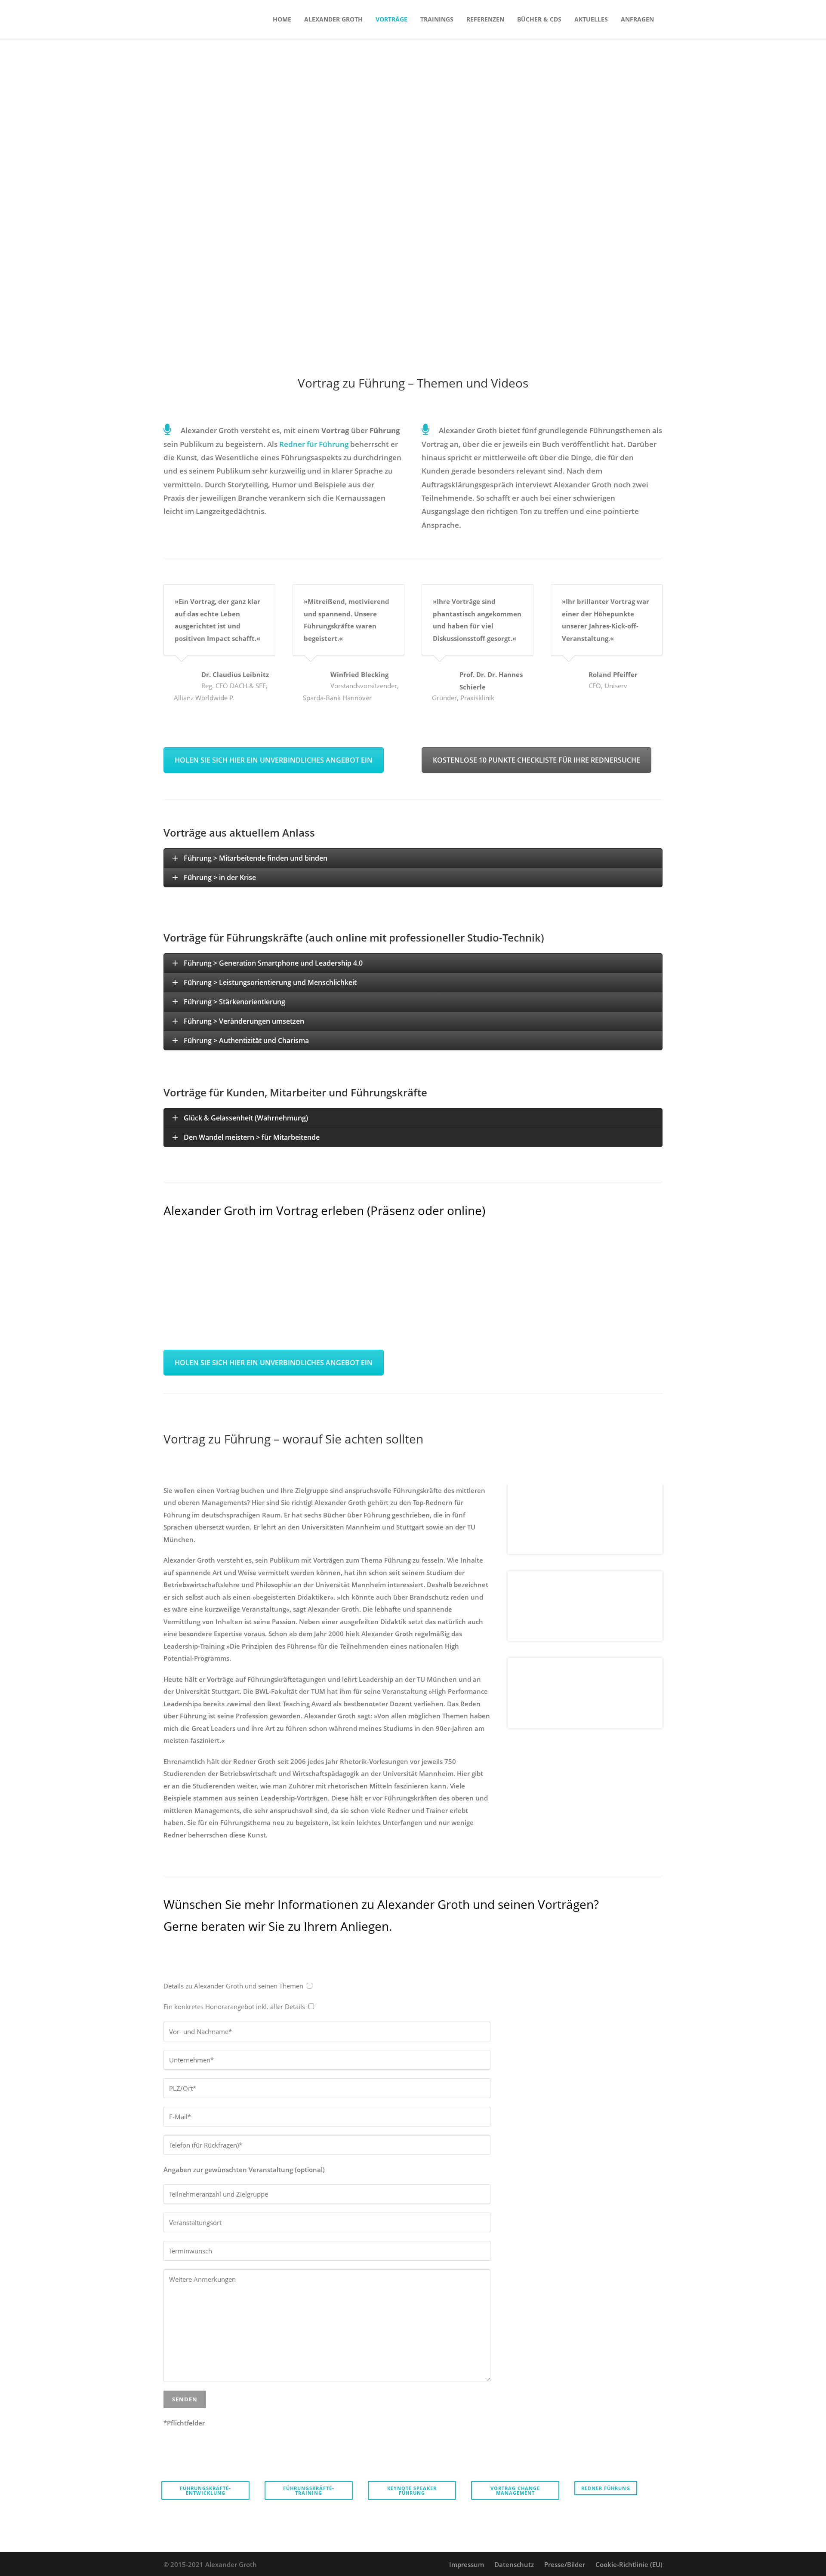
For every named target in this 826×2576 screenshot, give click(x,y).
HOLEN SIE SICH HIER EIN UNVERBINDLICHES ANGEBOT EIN (274, 760)
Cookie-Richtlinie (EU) (629, 2564)
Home (282, 19)
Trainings (437, 19)
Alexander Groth (333, 19)
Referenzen (485, 19)
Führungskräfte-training (309, 2490)
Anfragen (637, 19)
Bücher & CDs (539, 19)
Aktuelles (591, 19)
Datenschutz (514, 2564)
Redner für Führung (314, 444)
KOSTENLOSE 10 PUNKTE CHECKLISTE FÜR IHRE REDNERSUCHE (536, 760)
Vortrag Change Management (515, 2490)
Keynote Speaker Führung (412, 2490)
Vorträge (391, 19)
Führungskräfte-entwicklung (205, 2490)
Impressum (467, 2564)
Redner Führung (606, 2488)
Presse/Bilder (565, 2564)
